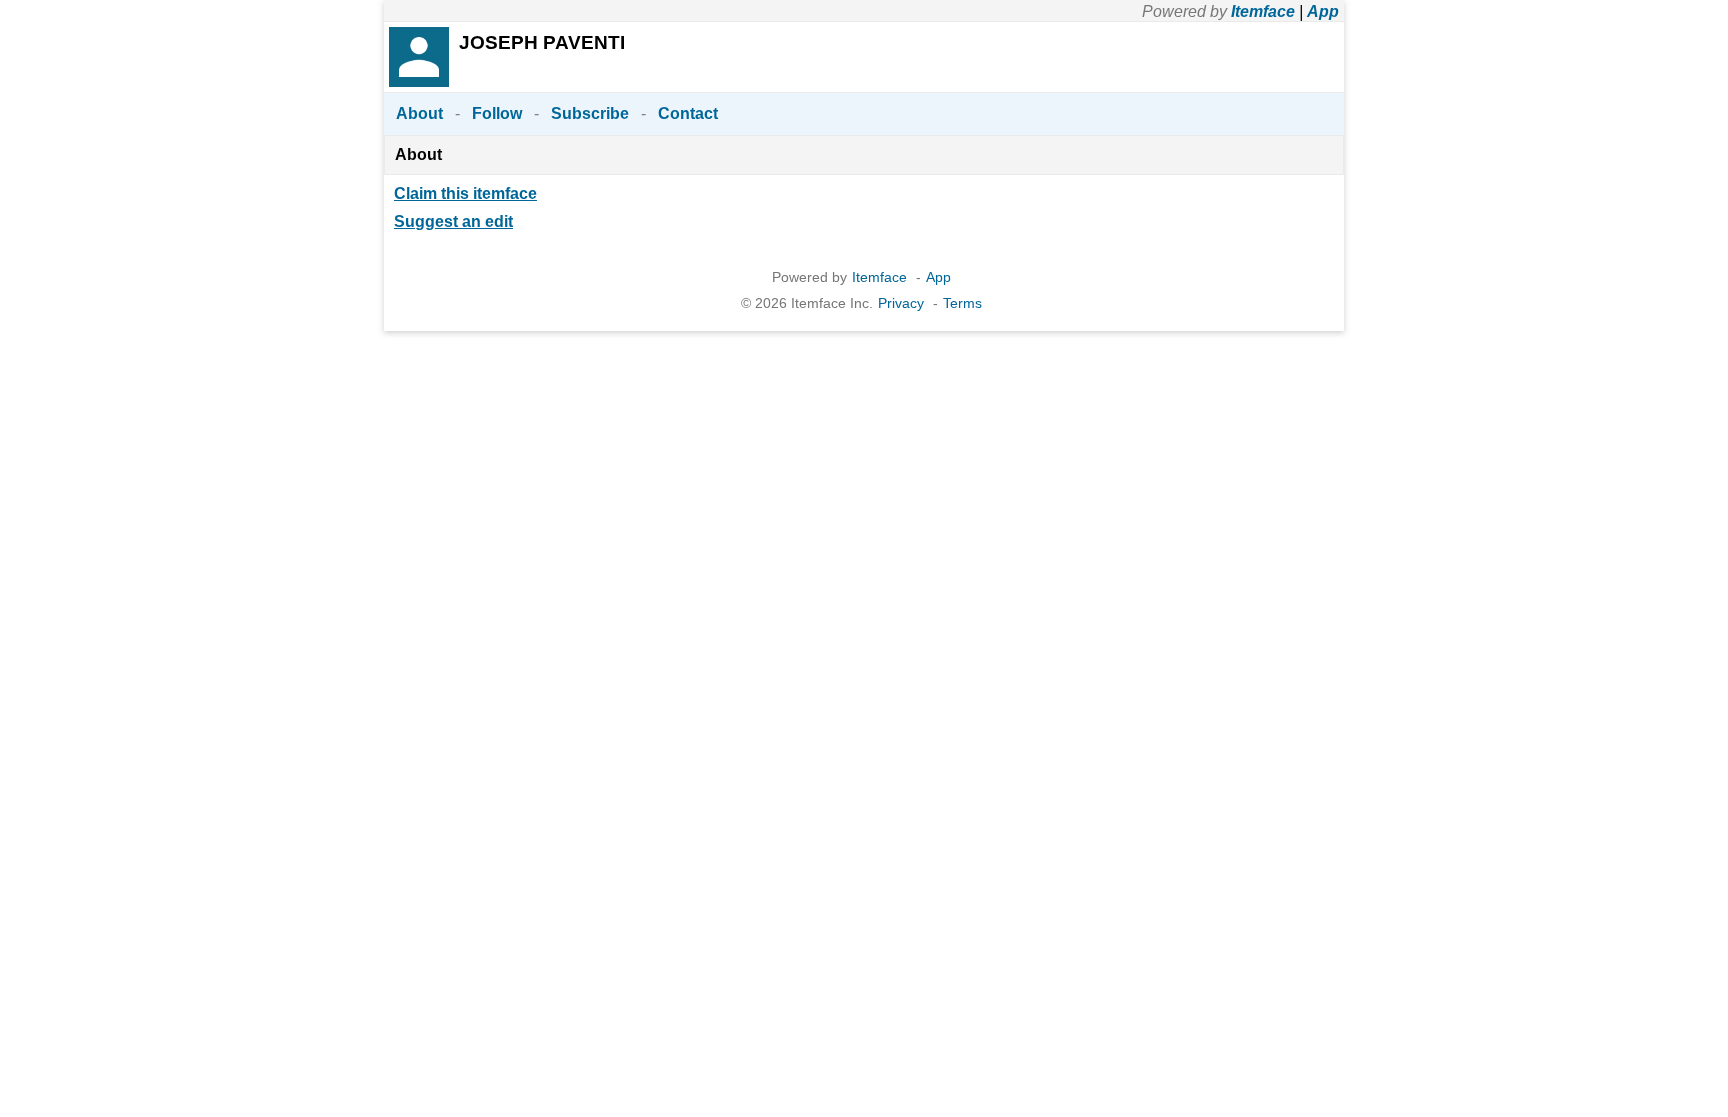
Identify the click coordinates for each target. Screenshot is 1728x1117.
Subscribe (590, 113)
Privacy (901, 303)
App (1323, 11)
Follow (497, 113)
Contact (688, 113)
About (419, 113)
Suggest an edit (453, 221)
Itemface (1263, 11)
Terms (962, 303)
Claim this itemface (465, 193)
